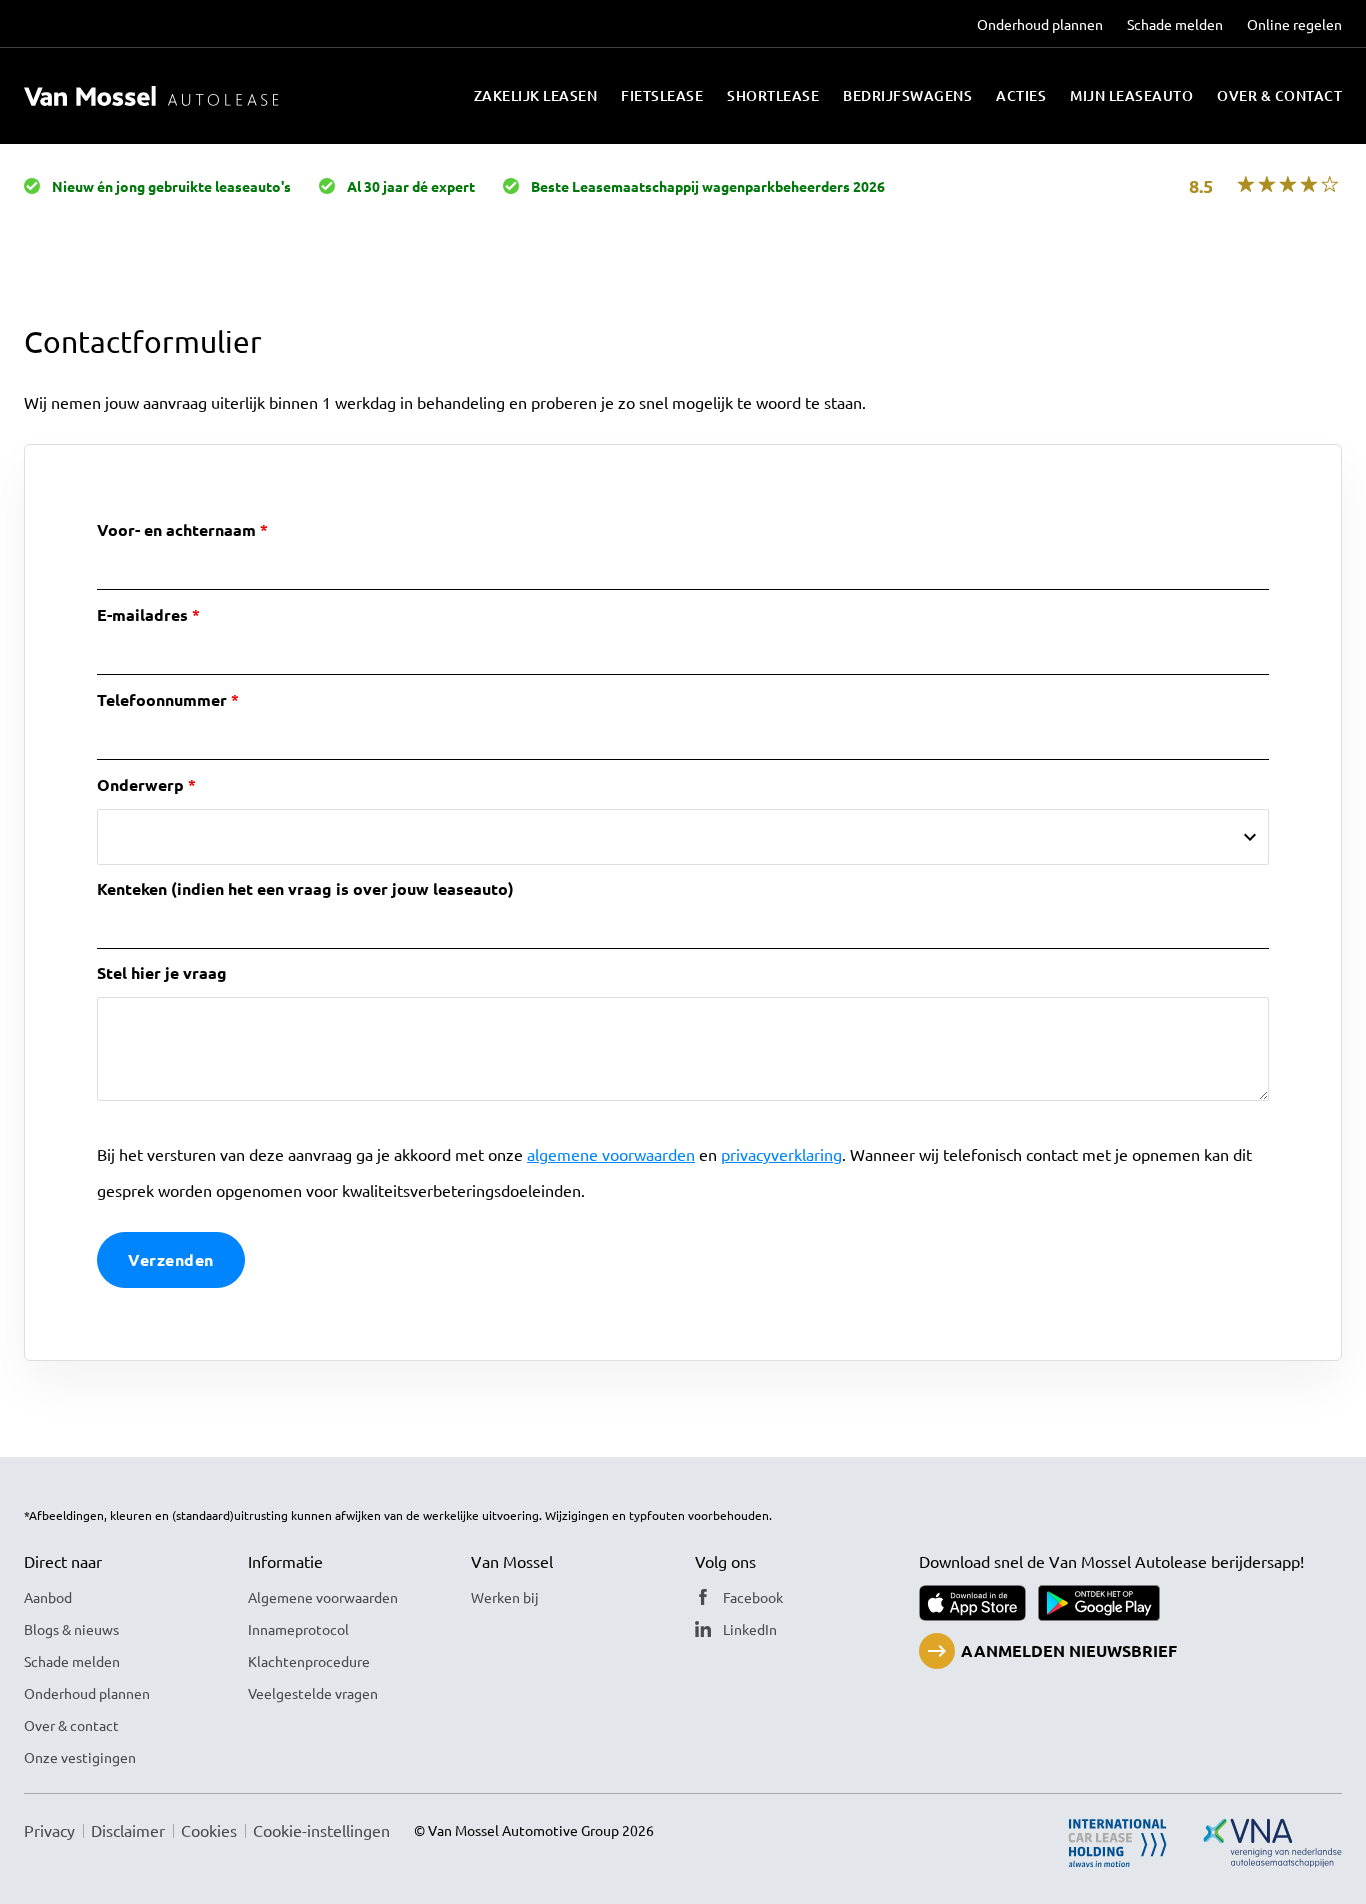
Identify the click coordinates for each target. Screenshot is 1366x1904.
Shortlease (773, 95)
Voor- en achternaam (176, 529)
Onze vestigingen (80, 1757)
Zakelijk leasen (536, 95)
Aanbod (48, 1597)
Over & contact (1279, 95)
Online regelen (1294, 24)
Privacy (49, 1830)
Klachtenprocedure (309, 1661)
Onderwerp (140, 784)
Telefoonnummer (162, 699)
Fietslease (662, 95)
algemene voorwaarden (611, 1154)
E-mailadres (142, 614)
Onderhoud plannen (1040, 24)
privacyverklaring (781, 1154)
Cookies (209, 1830)
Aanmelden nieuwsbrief (1069, 1650)
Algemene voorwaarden (323, 1597)
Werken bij (505, 1597)
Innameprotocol (298, 1629)
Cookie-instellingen (321, 1830)
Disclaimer (128, 1830)
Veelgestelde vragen (313, 1693)
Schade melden (1175, 24)
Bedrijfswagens (907, 95)
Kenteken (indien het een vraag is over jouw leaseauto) (305, 888)
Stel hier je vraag (162, 972)
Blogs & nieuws (71, 1629)
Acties (1021, 95)
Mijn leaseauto (1131, 95)
